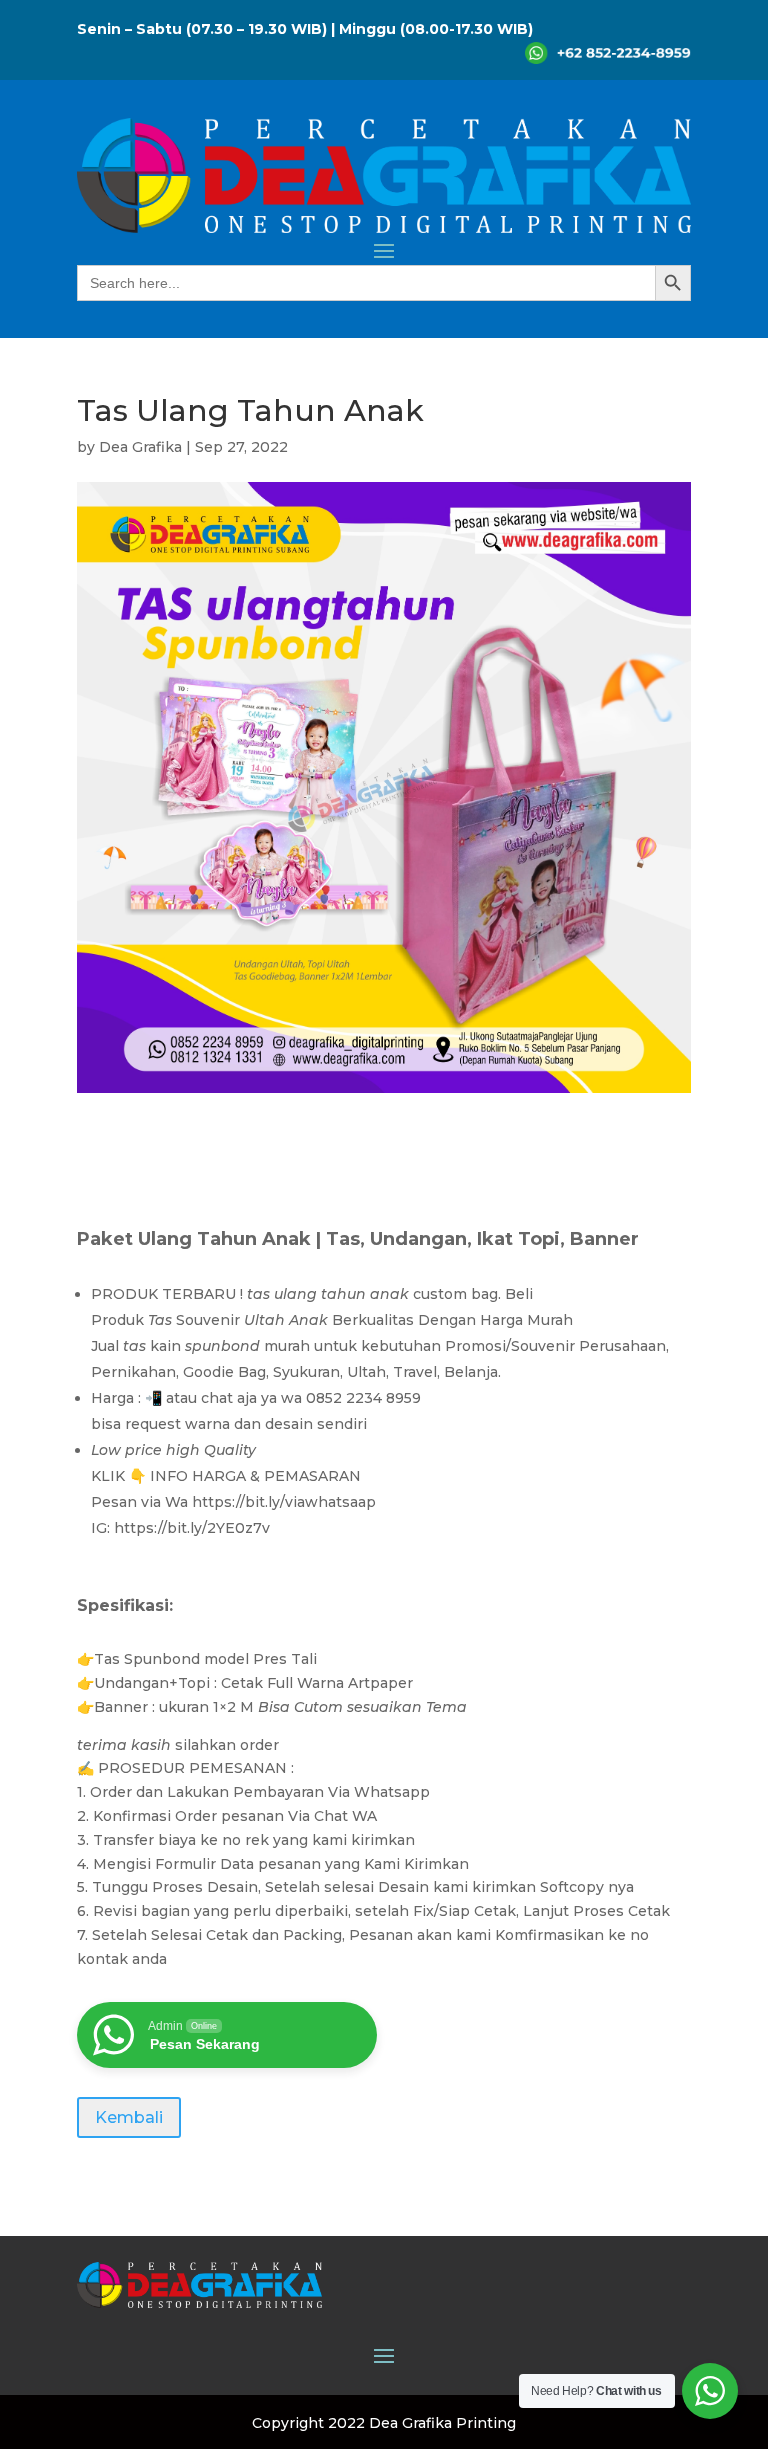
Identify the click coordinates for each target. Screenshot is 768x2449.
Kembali (129, 2117)
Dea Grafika (140, 447)
